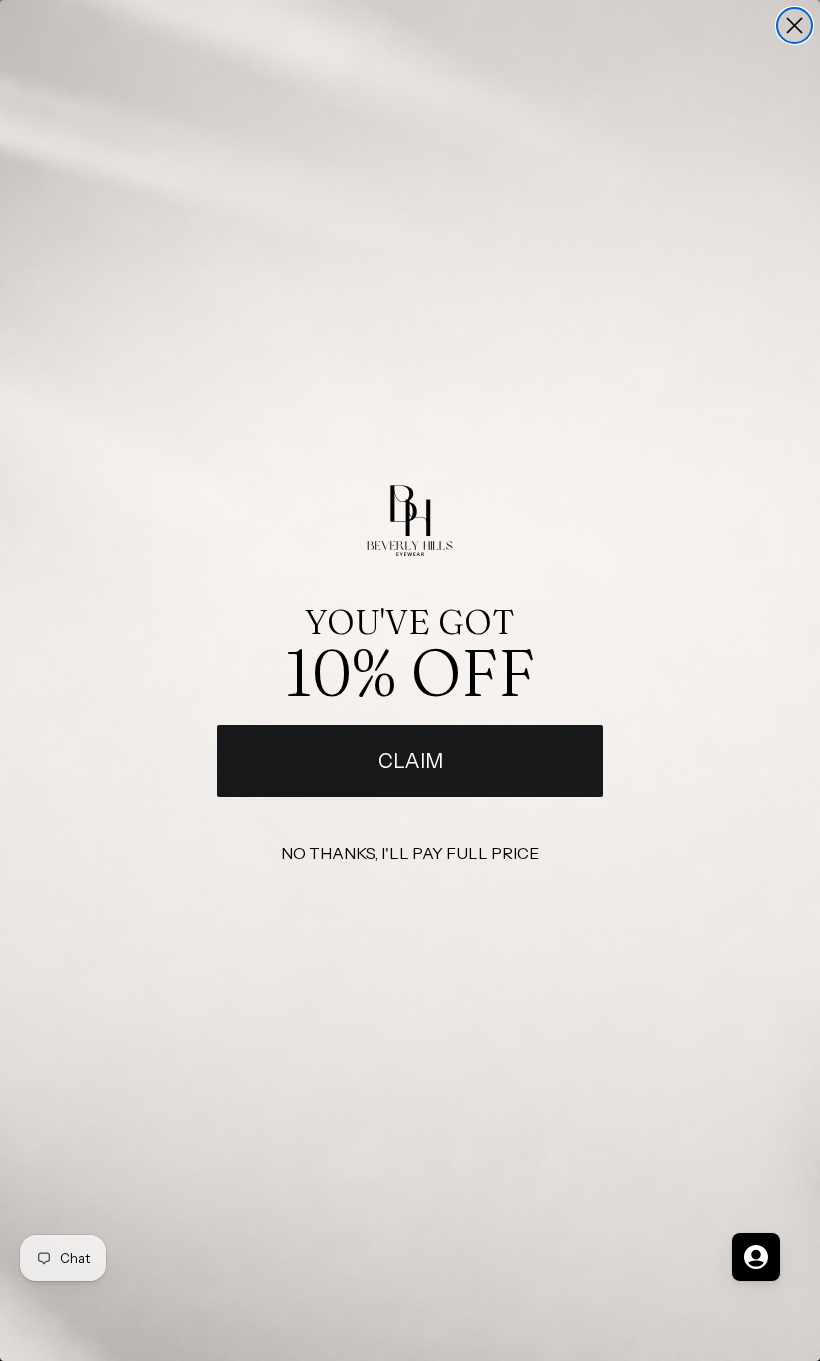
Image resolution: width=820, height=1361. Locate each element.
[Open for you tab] (756, 1257)
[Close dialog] (794, 25)
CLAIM (410, 761)
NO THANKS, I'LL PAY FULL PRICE (410, 853)
